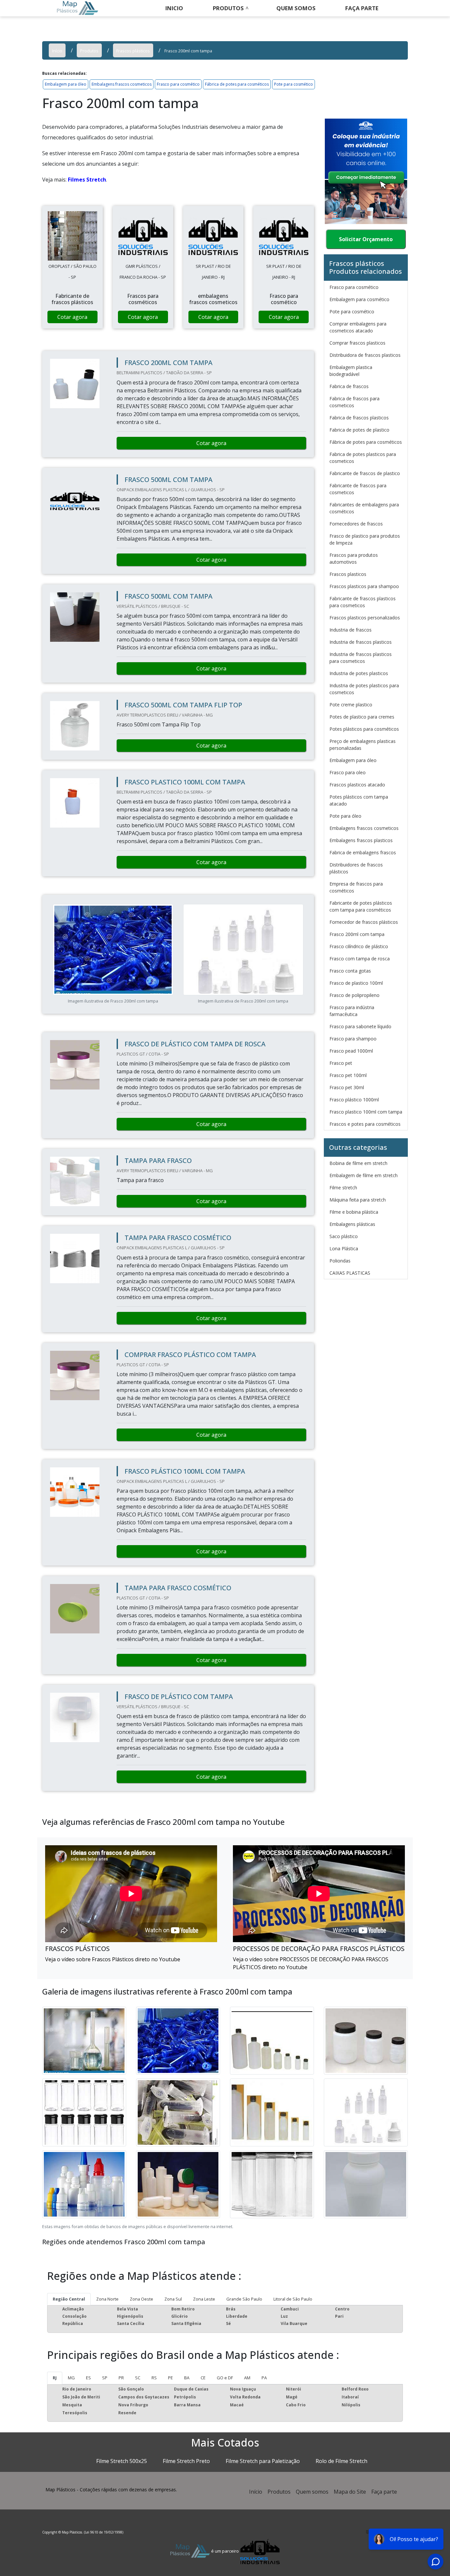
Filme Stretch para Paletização (263, 2461)
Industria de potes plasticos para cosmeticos (364, 689)
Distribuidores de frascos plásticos (356, 868)
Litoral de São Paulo (293, 2299)
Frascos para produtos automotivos (354, 558)
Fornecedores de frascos (356, 524)
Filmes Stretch (87, 180)
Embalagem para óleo (66, 84)
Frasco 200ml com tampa (357, 934)
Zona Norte (107, 2299)
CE (203, 2378)
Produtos (228, 8)
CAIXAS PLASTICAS (350, 1273)
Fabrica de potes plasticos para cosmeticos (363, 458)
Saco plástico (344, 1236)
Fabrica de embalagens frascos (363, 852)
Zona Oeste (141, 2299)
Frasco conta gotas (350, 971)
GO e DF (225, 2378)
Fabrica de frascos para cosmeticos (354, 402)
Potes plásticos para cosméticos (364, 729)
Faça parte (384, 2492)
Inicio (174, 8)
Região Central (69, 2299)
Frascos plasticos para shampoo (364, 586)
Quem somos (296, 8)
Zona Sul (173, 2299)
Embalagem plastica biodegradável (351, 371)
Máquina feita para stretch (358, 1200)
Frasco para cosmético (178, 84)
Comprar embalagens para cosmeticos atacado (358, 327)
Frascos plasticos (348, 574)
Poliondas (340, 1261)
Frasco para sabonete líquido (360, 1026)
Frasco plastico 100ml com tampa (366, 1112)
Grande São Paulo (244, 2299)
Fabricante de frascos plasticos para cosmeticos (363, 602)
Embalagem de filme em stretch (364, 1175)
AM (247, 2378)
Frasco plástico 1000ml (354, 1100)
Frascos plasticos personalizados (365, 618)
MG (71, 2378)
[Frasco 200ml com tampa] (72, 236)
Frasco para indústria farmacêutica (352, 1011)
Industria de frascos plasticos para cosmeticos (361, 658)
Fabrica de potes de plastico (359, 430)
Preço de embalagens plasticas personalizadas (363, 745)
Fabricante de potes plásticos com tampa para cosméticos (361, 906)
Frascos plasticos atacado (357, 785)
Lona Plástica (344, 1248)
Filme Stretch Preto (186, 2461)
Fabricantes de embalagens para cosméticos (364, 508)
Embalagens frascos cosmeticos (122, 84)
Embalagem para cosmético (359, 299)
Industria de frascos (351, 630)
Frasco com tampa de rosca (360, 959)
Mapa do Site (350, 2492)
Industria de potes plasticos (359, 673)
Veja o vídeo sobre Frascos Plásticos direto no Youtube (113, 1959)
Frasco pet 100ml (348, 1075)
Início (256, 2492)
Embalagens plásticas (352, 1224)
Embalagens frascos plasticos (361, 840)
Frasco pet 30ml (347, 1087)
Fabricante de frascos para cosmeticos (358, 489)
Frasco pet (341, 1063)
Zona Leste (204, 2299)
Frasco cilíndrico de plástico (359, 946)
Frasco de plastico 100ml (356, 983)
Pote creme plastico (351, 705)
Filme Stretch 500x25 (122, 2461)
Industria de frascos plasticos (361, 642)
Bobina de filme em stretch (358, 1163)
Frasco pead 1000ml (351, 1051)
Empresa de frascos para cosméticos (356, 887)
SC (138, 2378)
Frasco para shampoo (353, 1039)
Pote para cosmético (294, 84)
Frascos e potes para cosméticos (365, 1124)
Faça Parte (362, 8)
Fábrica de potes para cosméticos (237, 84)
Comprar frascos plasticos (357, 343)
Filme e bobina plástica (354, 1212)
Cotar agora (72, 317)
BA (187, 2378)
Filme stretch (343, 1188)
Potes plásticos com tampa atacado (359, 800)
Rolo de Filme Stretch (341, 2461)
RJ (55, 2378)
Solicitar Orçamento (366, 239)
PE (170, 2378)
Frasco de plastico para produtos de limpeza (365, 539)
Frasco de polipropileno (354, 995)
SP (105, 2378)
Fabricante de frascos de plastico (365, 473)
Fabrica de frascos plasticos (359, 418)
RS (154, 2378)
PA (264, 2378)
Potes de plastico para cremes (362, 717)
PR (121, 2378)
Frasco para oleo (348, 772)
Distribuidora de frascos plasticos (365, 355)
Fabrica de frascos (349, 386)
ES (88, 2378)
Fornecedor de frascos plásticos (364, 922)
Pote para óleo (345, 816)
